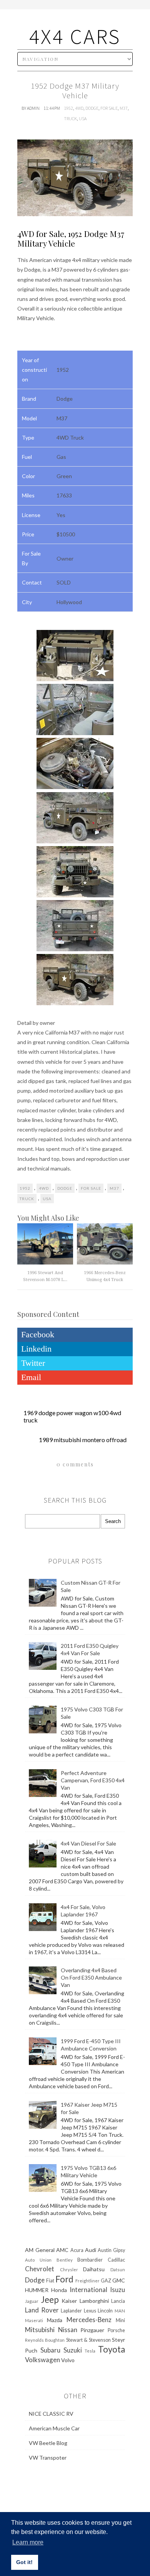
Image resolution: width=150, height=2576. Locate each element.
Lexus (90, 2311)
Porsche (116, 2330)
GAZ (106, 2281)
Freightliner (87, 2281)
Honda (59, 2290)
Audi (91, 2250)
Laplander (71, 2311)
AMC (62, 2250)
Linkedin (36, 1349)
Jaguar (32, 2301)
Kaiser (69, 2301)
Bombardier (90, 2260)
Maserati (34, 2320)
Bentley (65, 2260)
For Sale (109, 108)
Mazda (55, 2320)
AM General (40, 2250)
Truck (70, 118)
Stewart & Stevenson (88, 2340)
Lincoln (105, 2311)
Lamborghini (94, 2301)
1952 (68, 108)
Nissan (68, 2330)
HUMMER (37, 2290)
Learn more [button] (28, 2542)
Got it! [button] (24, 2562)
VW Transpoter (48, 2458)
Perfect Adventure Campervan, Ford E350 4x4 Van (93, 1780)
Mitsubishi (40, 2330)
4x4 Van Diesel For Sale (88, 1843)
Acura (77, 2250)
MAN (120, 2311)
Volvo (68, 2360)
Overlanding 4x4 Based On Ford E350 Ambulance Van (91, 1977)
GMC (119, 2280)
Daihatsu (94, 2269)
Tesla (90, 2351)
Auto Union (38, 2260)
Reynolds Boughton (45, 2340)
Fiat (50, 2281)
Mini (120, 2320)
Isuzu (117, 2290)
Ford (64, 2279)
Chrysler (69, 2270)
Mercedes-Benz (89, 2320)
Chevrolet (40, 2269)
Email (31, 1377)
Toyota (112, 2349)
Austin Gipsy (111, 2250)
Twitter (33, 1363)
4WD (79, 108)
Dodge (92, 108)
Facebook (38, 1334)
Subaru (50, 2350)
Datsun (118, 2270)
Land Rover (42, 2310)
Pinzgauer (92, 2330)
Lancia (118, 2301)
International (88, 2290)
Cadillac (116, 2260)
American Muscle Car (54, 2428)
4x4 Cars (75, 36)
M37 (124, 108)
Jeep (50, 2300)
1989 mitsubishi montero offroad (83, 1440)
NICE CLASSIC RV (51, 2414)
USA (83, 118)
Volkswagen (42, 2360)
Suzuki (73, 2350)
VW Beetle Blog (48, 2443)
